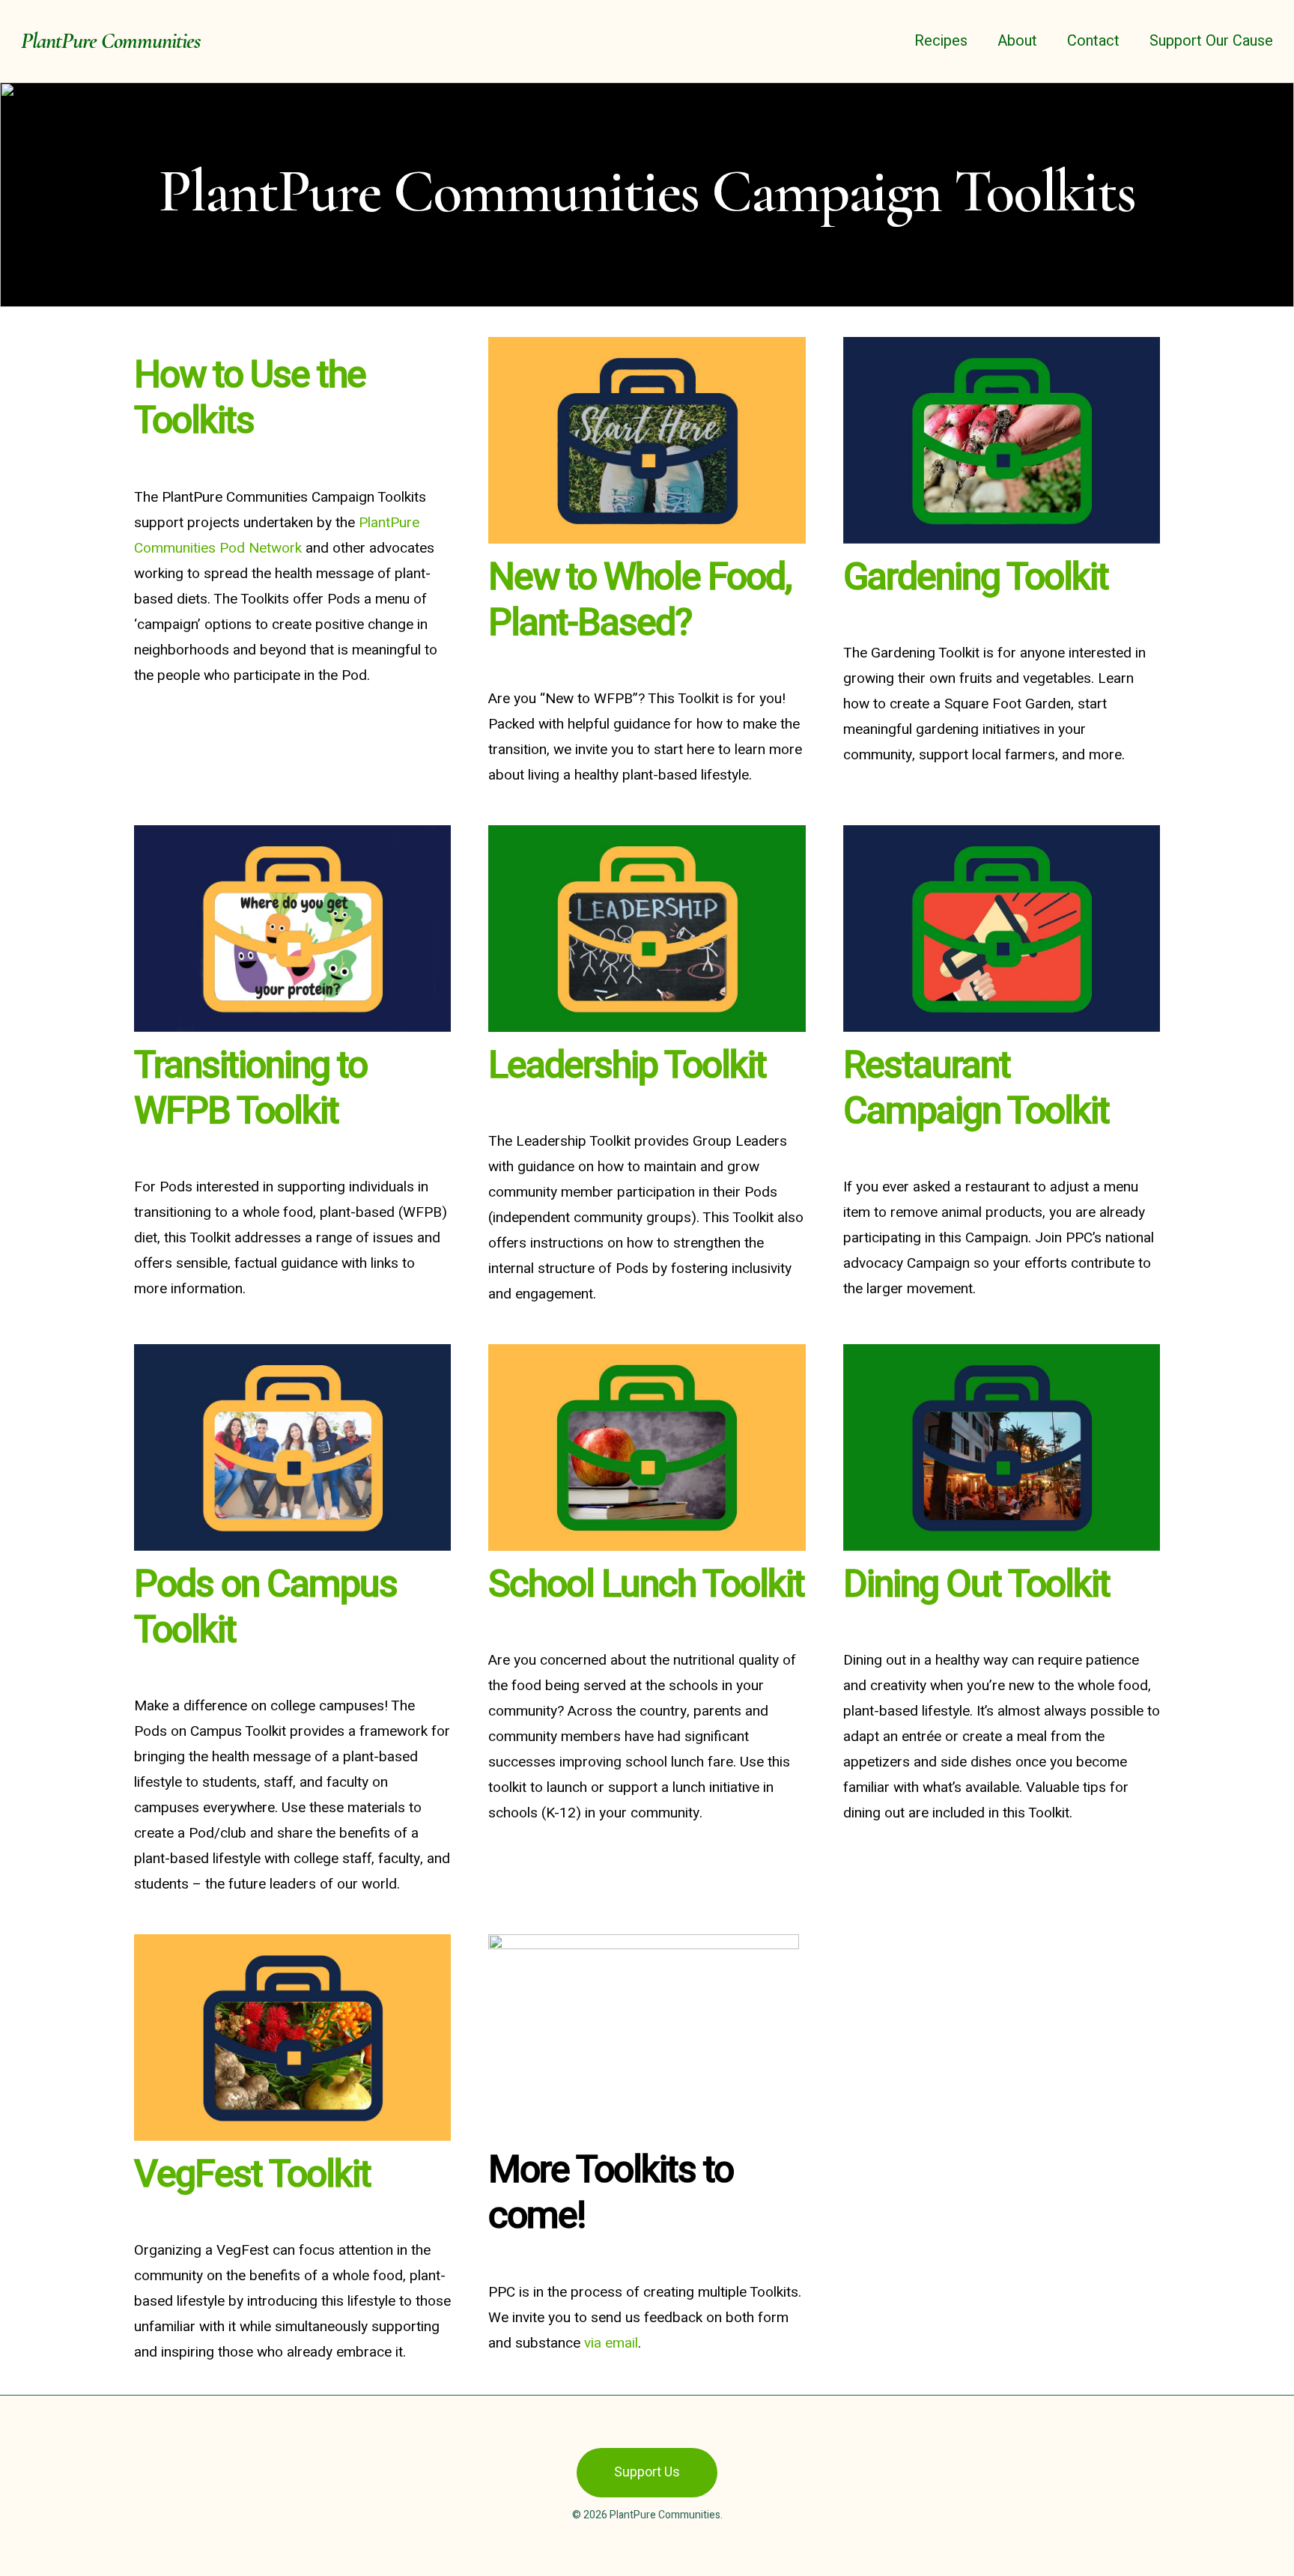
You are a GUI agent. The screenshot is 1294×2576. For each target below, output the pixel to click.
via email (611, 2343)
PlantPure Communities (110, 41)
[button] (647, 2473)
